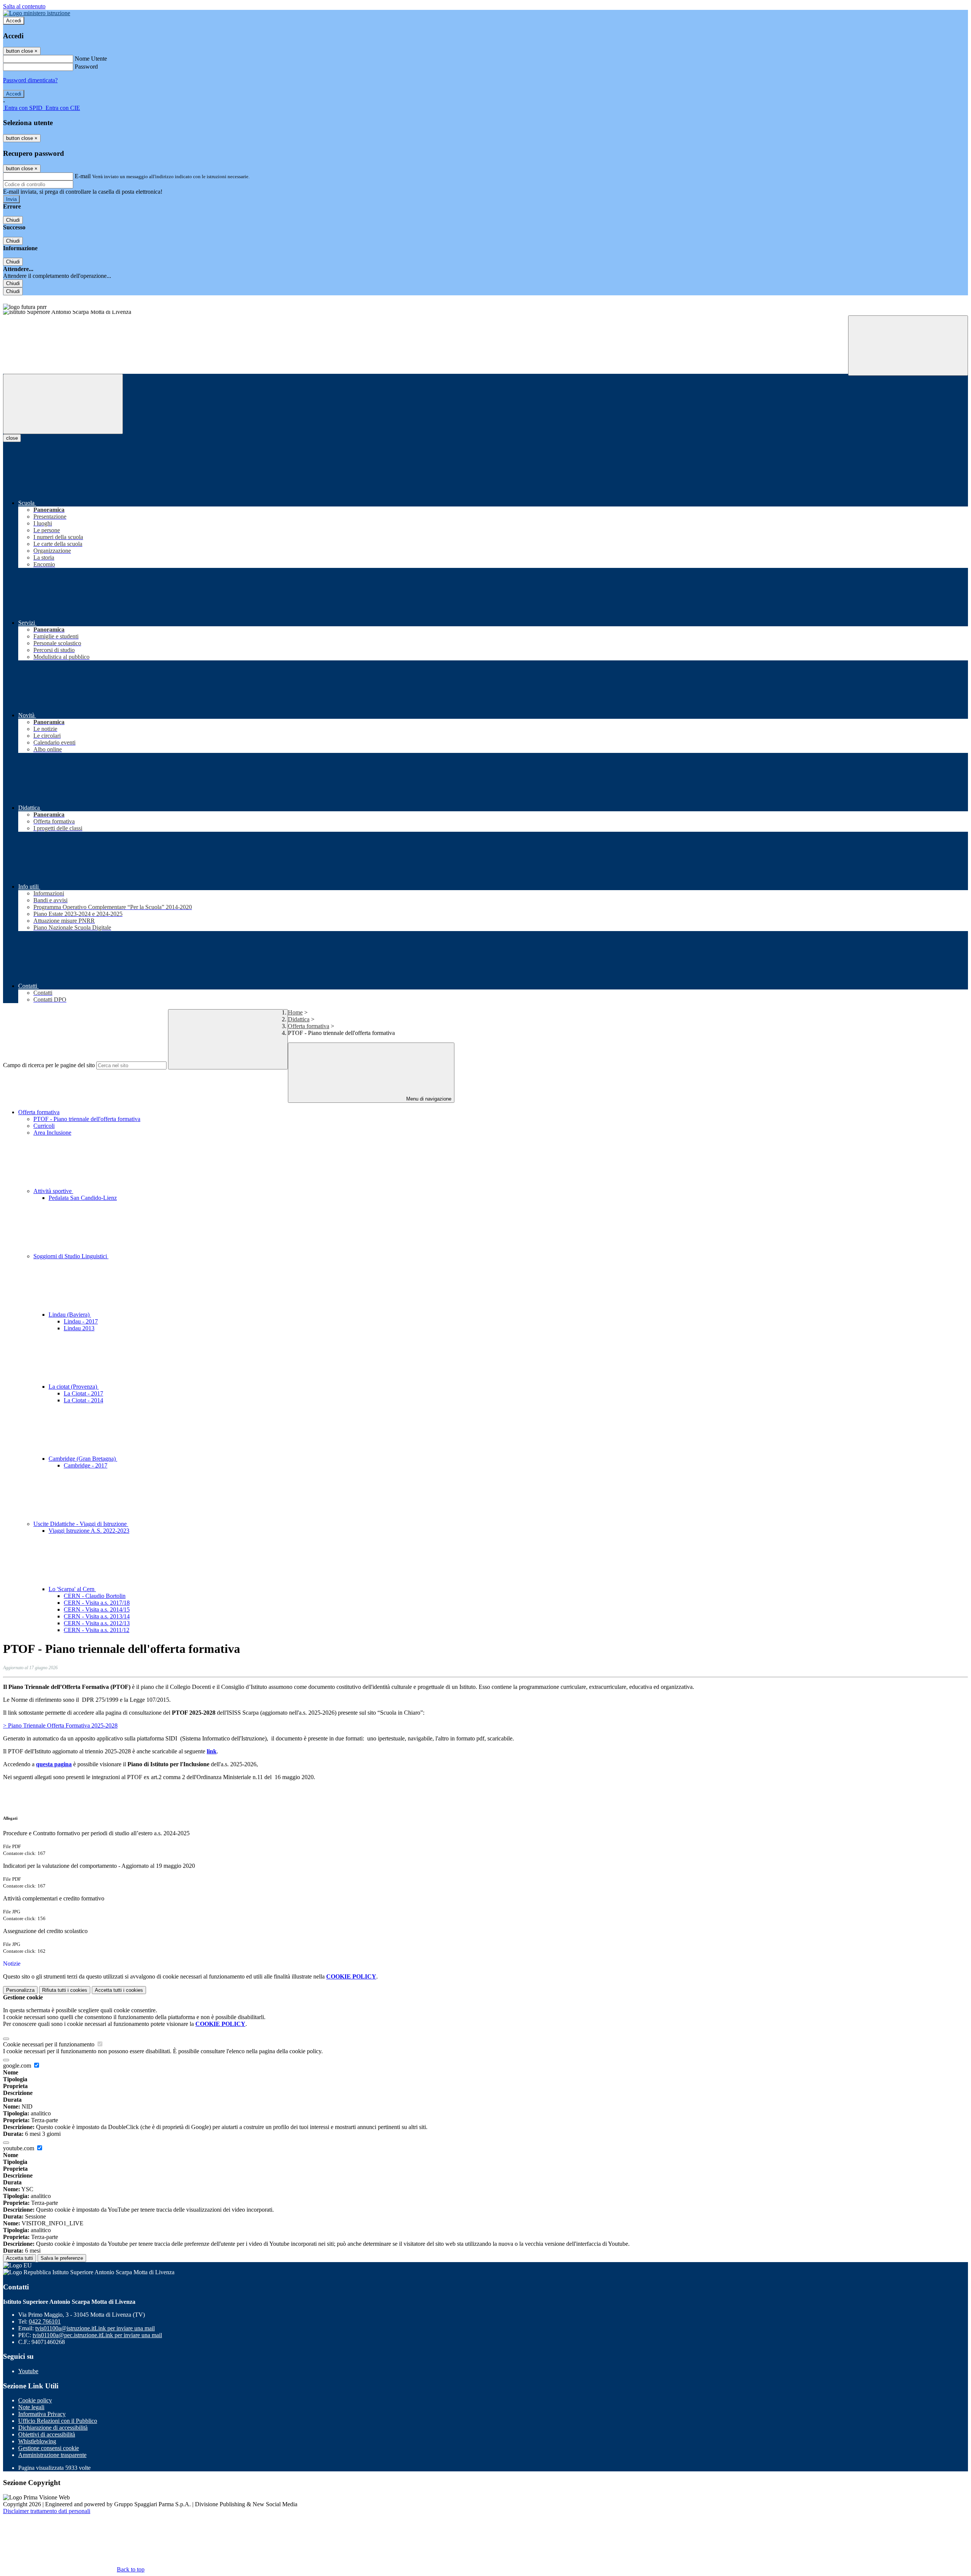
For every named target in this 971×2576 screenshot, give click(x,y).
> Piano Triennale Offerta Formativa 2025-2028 (60, 1725)
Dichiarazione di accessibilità (53, 2428)
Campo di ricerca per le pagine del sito (49, 1065)
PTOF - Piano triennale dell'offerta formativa (87, 1119)
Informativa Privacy (42, 2414)
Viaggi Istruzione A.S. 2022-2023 (89, 1531)
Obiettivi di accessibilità (47, 2434)
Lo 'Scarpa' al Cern (72, 1589)
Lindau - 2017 (81, 1321)
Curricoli (44, 1126)
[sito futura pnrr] (485, 303)
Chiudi (13, 220)
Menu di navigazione (428, 1099)
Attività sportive (53, 1191)
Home (295, 1012)
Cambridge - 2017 (86, 1465)
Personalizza (20, 1990)
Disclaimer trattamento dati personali (47, 2511)
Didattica (299, 1019)
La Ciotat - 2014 (83, 1400)
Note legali (31, 2407)
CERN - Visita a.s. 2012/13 (97, 1623)
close (12, 438)
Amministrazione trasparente (52, 2455)
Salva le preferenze (62, 2258)
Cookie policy (35, 2400)
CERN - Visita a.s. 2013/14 (97, 1616)
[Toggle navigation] (63, 404)
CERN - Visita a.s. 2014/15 (97, 1609)
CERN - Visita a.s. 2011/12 (97, 1630)
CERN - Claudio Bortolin (95, 1596)
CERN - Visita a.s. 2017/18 (97, 1603)
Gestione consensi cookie (49, 2448)
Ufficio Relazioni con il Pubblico (58, 2421)
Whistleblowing (37, 2441)
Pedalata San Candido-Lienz (83, 1198)
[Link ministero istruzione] (37, 13)
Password (86, 67)
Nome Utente (91, 59)
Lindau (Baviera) (70, 1315)
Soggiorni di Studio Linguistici (71, 1256)
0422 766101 (45, 2321)
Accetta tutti (119, 1990)
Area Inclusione (52, 1133)
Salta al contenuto (24, 6)
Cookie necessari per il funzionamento (49, 2044)
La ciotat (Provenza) (74, 1387)
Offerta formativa (309, 1026)
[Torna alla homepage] (485, 313)
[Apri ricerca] (908, 346)
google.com (18, 2066)
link (212, 1751)
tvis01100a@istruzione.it (95, 2328)
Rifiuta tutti (65, 1990)
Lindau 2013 (79, 1328)
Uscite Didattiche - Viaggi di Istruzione (81, 1524)
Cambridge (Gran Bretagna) (83, 1459)
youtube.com (19, 2148)
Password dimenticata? (30, 80)
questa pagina (54, 1764)
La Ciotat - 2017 (83, 1393)
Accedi (14, 21)
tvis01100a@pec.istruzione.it (97, 2335)
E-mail (83, 176)
